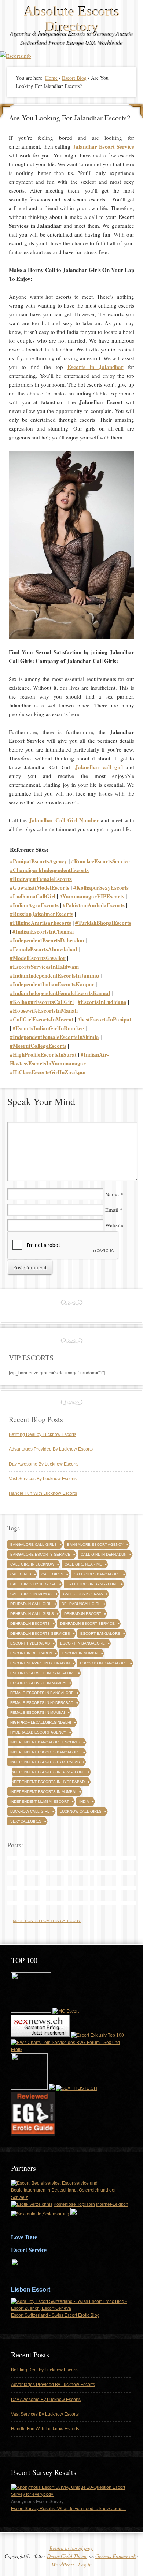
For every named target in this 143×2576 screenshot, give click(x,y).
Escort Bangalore (100, 1633)
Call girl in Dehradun (104, 1554)
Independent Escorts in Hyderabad (47, 1782)
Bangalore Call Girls (34, 1544)
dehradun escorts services (40, 1633)
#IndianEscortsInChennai (43, 931)
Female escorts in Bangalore (42, 1693)
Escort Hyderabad (30, 1643)
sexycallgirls (26, 1821)
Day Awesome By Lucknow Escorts (44, 1464)
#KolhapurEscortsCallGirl (42, 1002)
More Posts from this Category (47, 1921)
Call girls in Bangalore (92, 1584)
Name (112, 1194)
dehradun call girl (31, 1604)
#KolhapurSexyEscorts (101, 887)
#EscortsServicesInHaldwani (44, 967)
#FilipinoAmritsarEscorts (41, 923)
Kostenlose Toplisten (74, 2204)
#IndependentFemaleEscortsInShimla (54, 1037)
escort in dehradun (31, 1653)
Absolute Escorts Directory (72, 19)
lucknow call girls (81, 1811)
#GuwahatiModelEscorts (40, 887)
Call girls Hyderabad (33, 1584)
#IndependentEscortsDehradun (47, 940)
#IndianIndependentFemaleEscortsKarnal (60, 993)
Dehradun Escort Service (87, 1624)
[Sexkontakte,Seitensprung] (40, 2214)
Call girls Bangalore (97, 1574)
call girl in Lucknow (32, 1564)
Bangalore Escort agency (95, 1544)
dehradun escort (83, 1614)
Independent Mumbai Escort (40, 1801)
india (84, 1801)
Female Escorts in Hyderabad (42, 1703)
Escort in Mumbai (80, 1653)
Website (114, 1225)
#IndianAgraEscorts (34, 905)
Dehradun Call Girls (32, 1614)
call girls (52, 1574)
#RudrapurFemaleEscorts (41, 879)
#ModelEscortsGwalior (38, 958)
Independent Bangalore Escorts (45, 1742)
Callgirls (21, 1574)
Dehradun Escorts (30, 1624)
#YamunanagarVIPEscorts (92, 896)
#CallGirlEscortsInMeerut (42, 1019)
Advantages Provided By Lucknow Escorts (51, 1449)
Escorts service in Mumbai (38, 1683)
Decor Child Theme (67, 2556)
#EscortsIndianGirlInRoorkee (48, 1028)
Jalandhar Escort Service (103, 146)
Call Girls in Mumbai (32, 1594)
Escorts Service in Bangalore (43, 1673)
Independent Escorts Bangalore (45, 1752)
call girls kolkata (83, 1594)
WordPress (63, 2564)
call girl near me (83, 1564)
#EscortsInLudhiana (102, 1002)
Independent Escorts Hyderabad (45, 1762)
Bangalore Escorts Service (40, 1554)
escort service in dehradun (40, 1663)
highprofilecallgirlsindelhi (41, 1722)
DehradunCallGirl (81, 1604)
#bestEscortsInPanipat (104, 1019)
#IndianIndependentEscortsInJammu (54, 975)
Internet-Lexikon (112, 2204)
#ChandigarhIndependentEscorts (49, 870)
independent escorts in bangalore (48, 1772)
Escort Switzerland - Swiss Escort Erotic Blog (55, 2315)
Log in (85, 2564)
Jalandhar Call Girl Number (64, 820)
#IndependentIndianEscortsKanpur (52, 984)
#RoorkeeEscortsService (100, 861)
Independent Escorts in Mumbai (43, 1792)
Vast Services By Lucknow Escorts (43, 1479)
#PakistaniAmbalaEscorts (94, 905)
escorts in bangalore (104, 1663)
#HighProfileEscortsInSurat (43, 1054)
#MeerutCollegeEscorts (38, 1046)
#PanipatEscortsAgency (38, 861)
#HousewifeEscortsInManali (44, 1010)
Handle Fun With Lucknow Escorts (43, 1493)
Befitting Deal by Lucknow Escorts (43, 1434)
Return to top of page (71, 2548)
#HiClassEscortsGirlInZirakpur (48, 1072)
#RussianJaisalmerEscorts (42, 914)
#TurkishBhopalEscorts (103, 923)
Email (112, 1210)
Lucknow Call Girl (30, 1811)
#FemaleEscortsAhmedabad (43, 949)
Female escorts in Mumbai (38, 1713)
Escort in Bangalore (82, 1643)
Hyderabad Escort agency (38, 1732)
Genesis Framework (115, 2556)
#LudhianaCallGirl (33, 896)
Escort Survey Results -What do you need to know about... (68, 2509)
